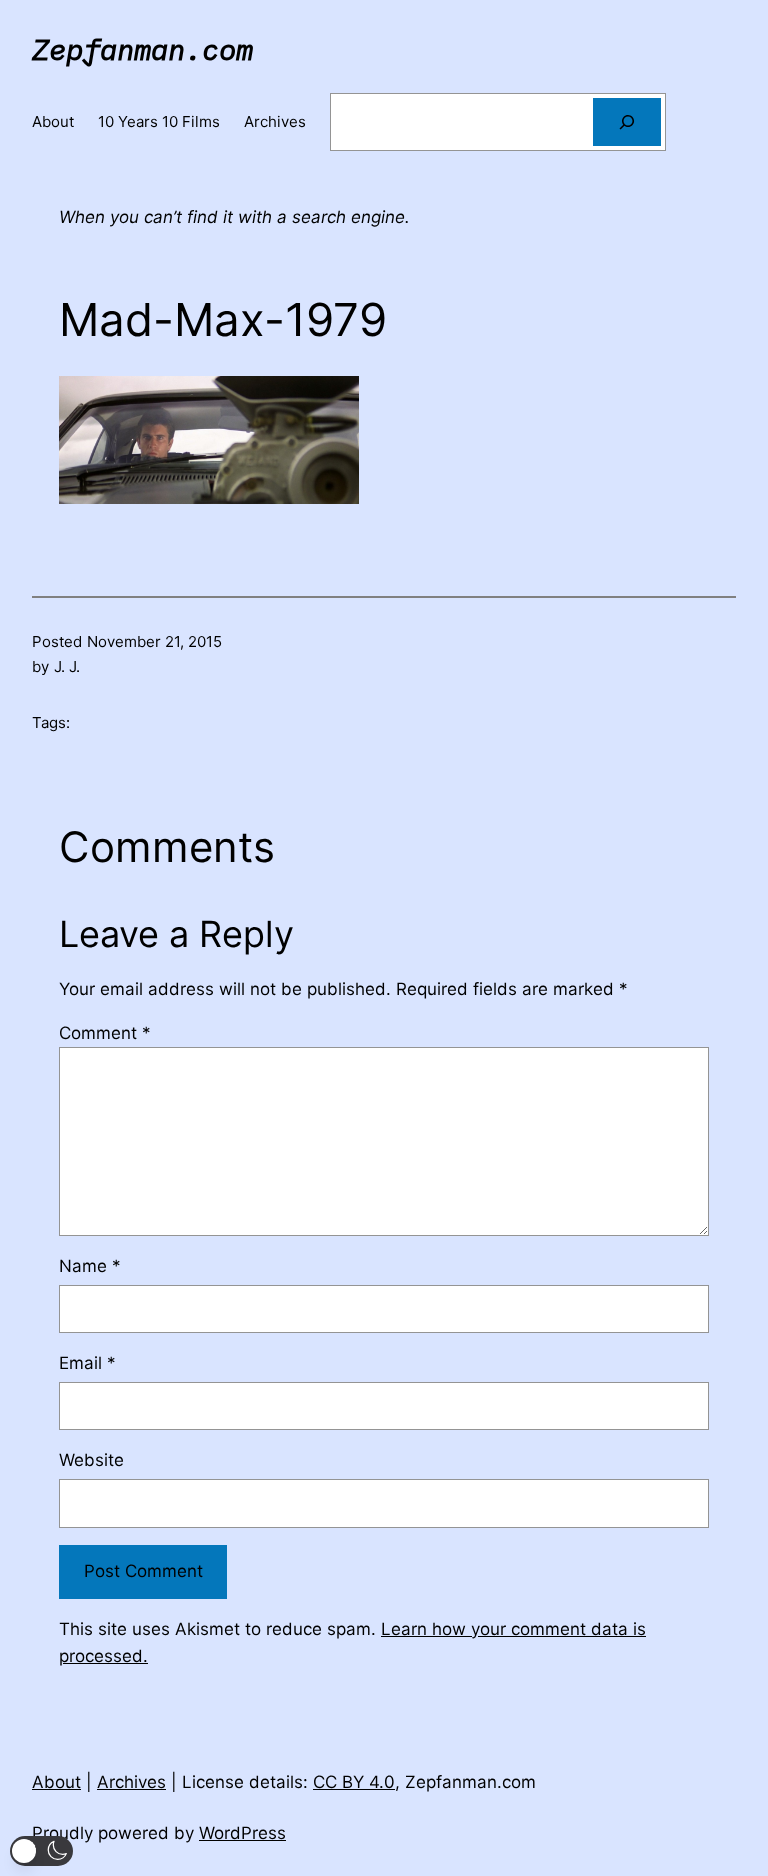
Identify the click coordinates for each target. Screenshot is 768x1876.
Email (87, 1363)
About (56, 1782)
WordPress (242, 1833)
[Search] (627, 122)
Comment (105, 1033)
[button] (41, 1851)
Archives (131, 1782)
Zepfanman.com (142, 49)
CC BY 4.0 (354, 1782)
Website (91, 1460)
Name (90, 1266)
